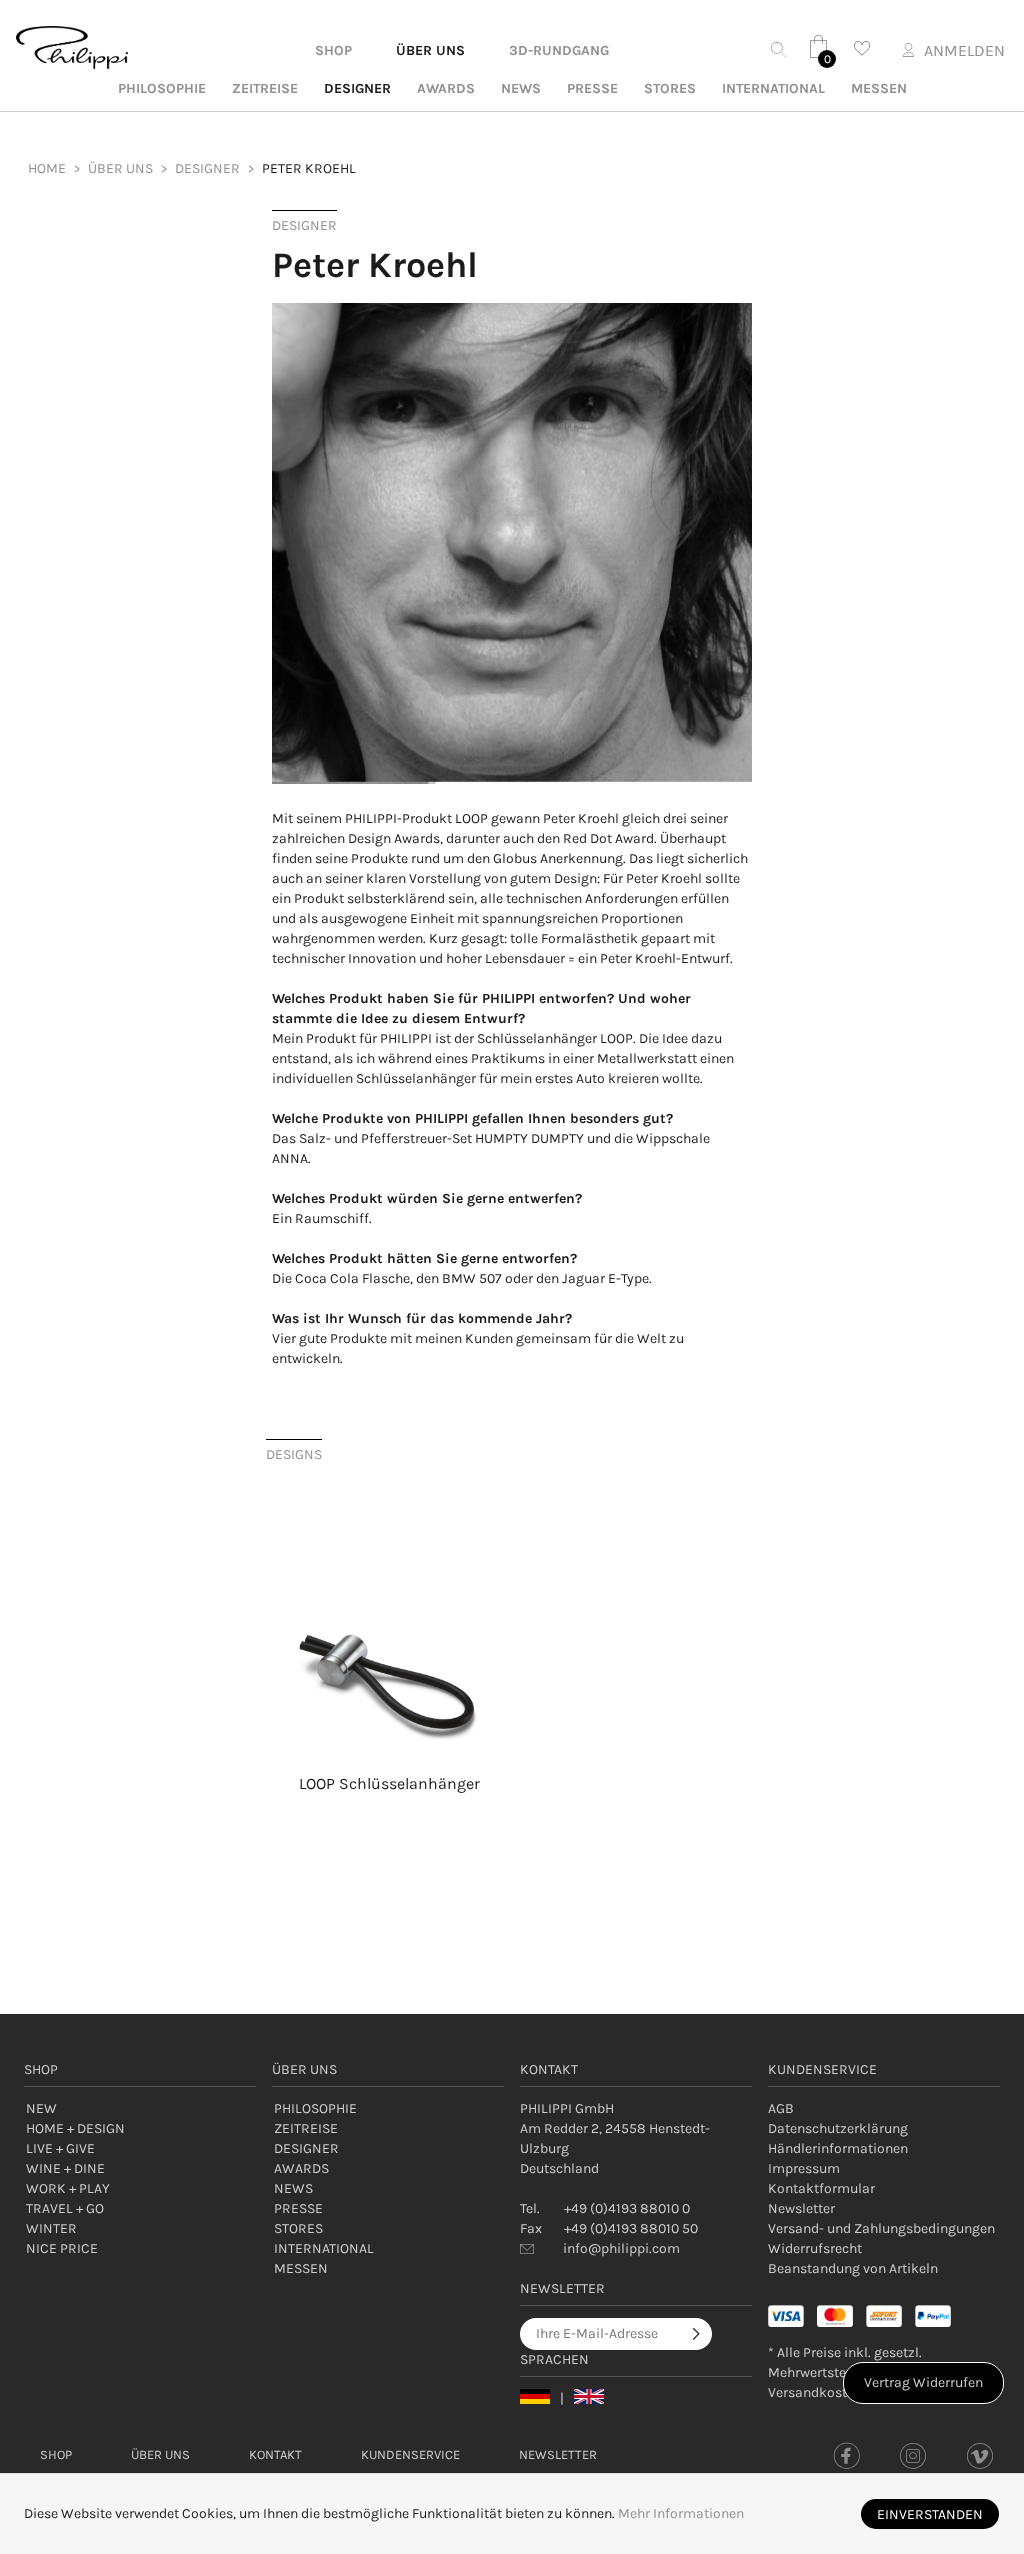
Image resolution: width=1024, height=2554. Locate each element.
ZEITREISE (265, 88)
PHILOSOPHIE (162, 88)
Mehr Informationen (681, 2513)
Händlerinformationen (838, 2148)
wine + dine (65, 2168)
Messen (879, 88)
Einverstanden (930, 2514)
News (521, 88)
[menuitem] (120, 169)
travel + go (65, 2208)
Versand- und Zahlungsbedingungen (881, 2228)
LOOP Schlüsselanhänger (389, 1783)
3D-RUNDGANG (559, 50)
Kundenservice (410, 2454)
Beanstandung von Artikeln (853, 2268)
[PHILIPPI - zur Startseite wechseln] (72, 47)
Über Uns (160, 2454)
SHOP (333, 50)
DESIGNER (357, 88)
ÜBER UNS (430, 50)
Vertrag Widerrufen (923, 2382)
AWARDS (446, 88)
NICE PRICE (62, 2248)
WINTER (51, 2228)
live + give (60, 2148)
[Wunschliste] (862, 48)
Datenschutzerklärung (838, 2128)
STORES (670, 88)
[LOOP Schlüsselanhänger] (389, 1632)
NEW (41, 2108)
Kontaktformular (821, 2188)
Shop (56, 2454)
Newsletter (801, 2208)
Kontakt (275, 2454)
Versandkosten (815, 2392)
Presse (592, 88)
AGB (781, 2108)
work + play (68, 2188)
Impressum (804, 2168)
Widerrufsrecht (815, 2248)
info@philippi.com (621, 2248)
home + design (75, 2128)
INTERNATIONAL (773, 88)
